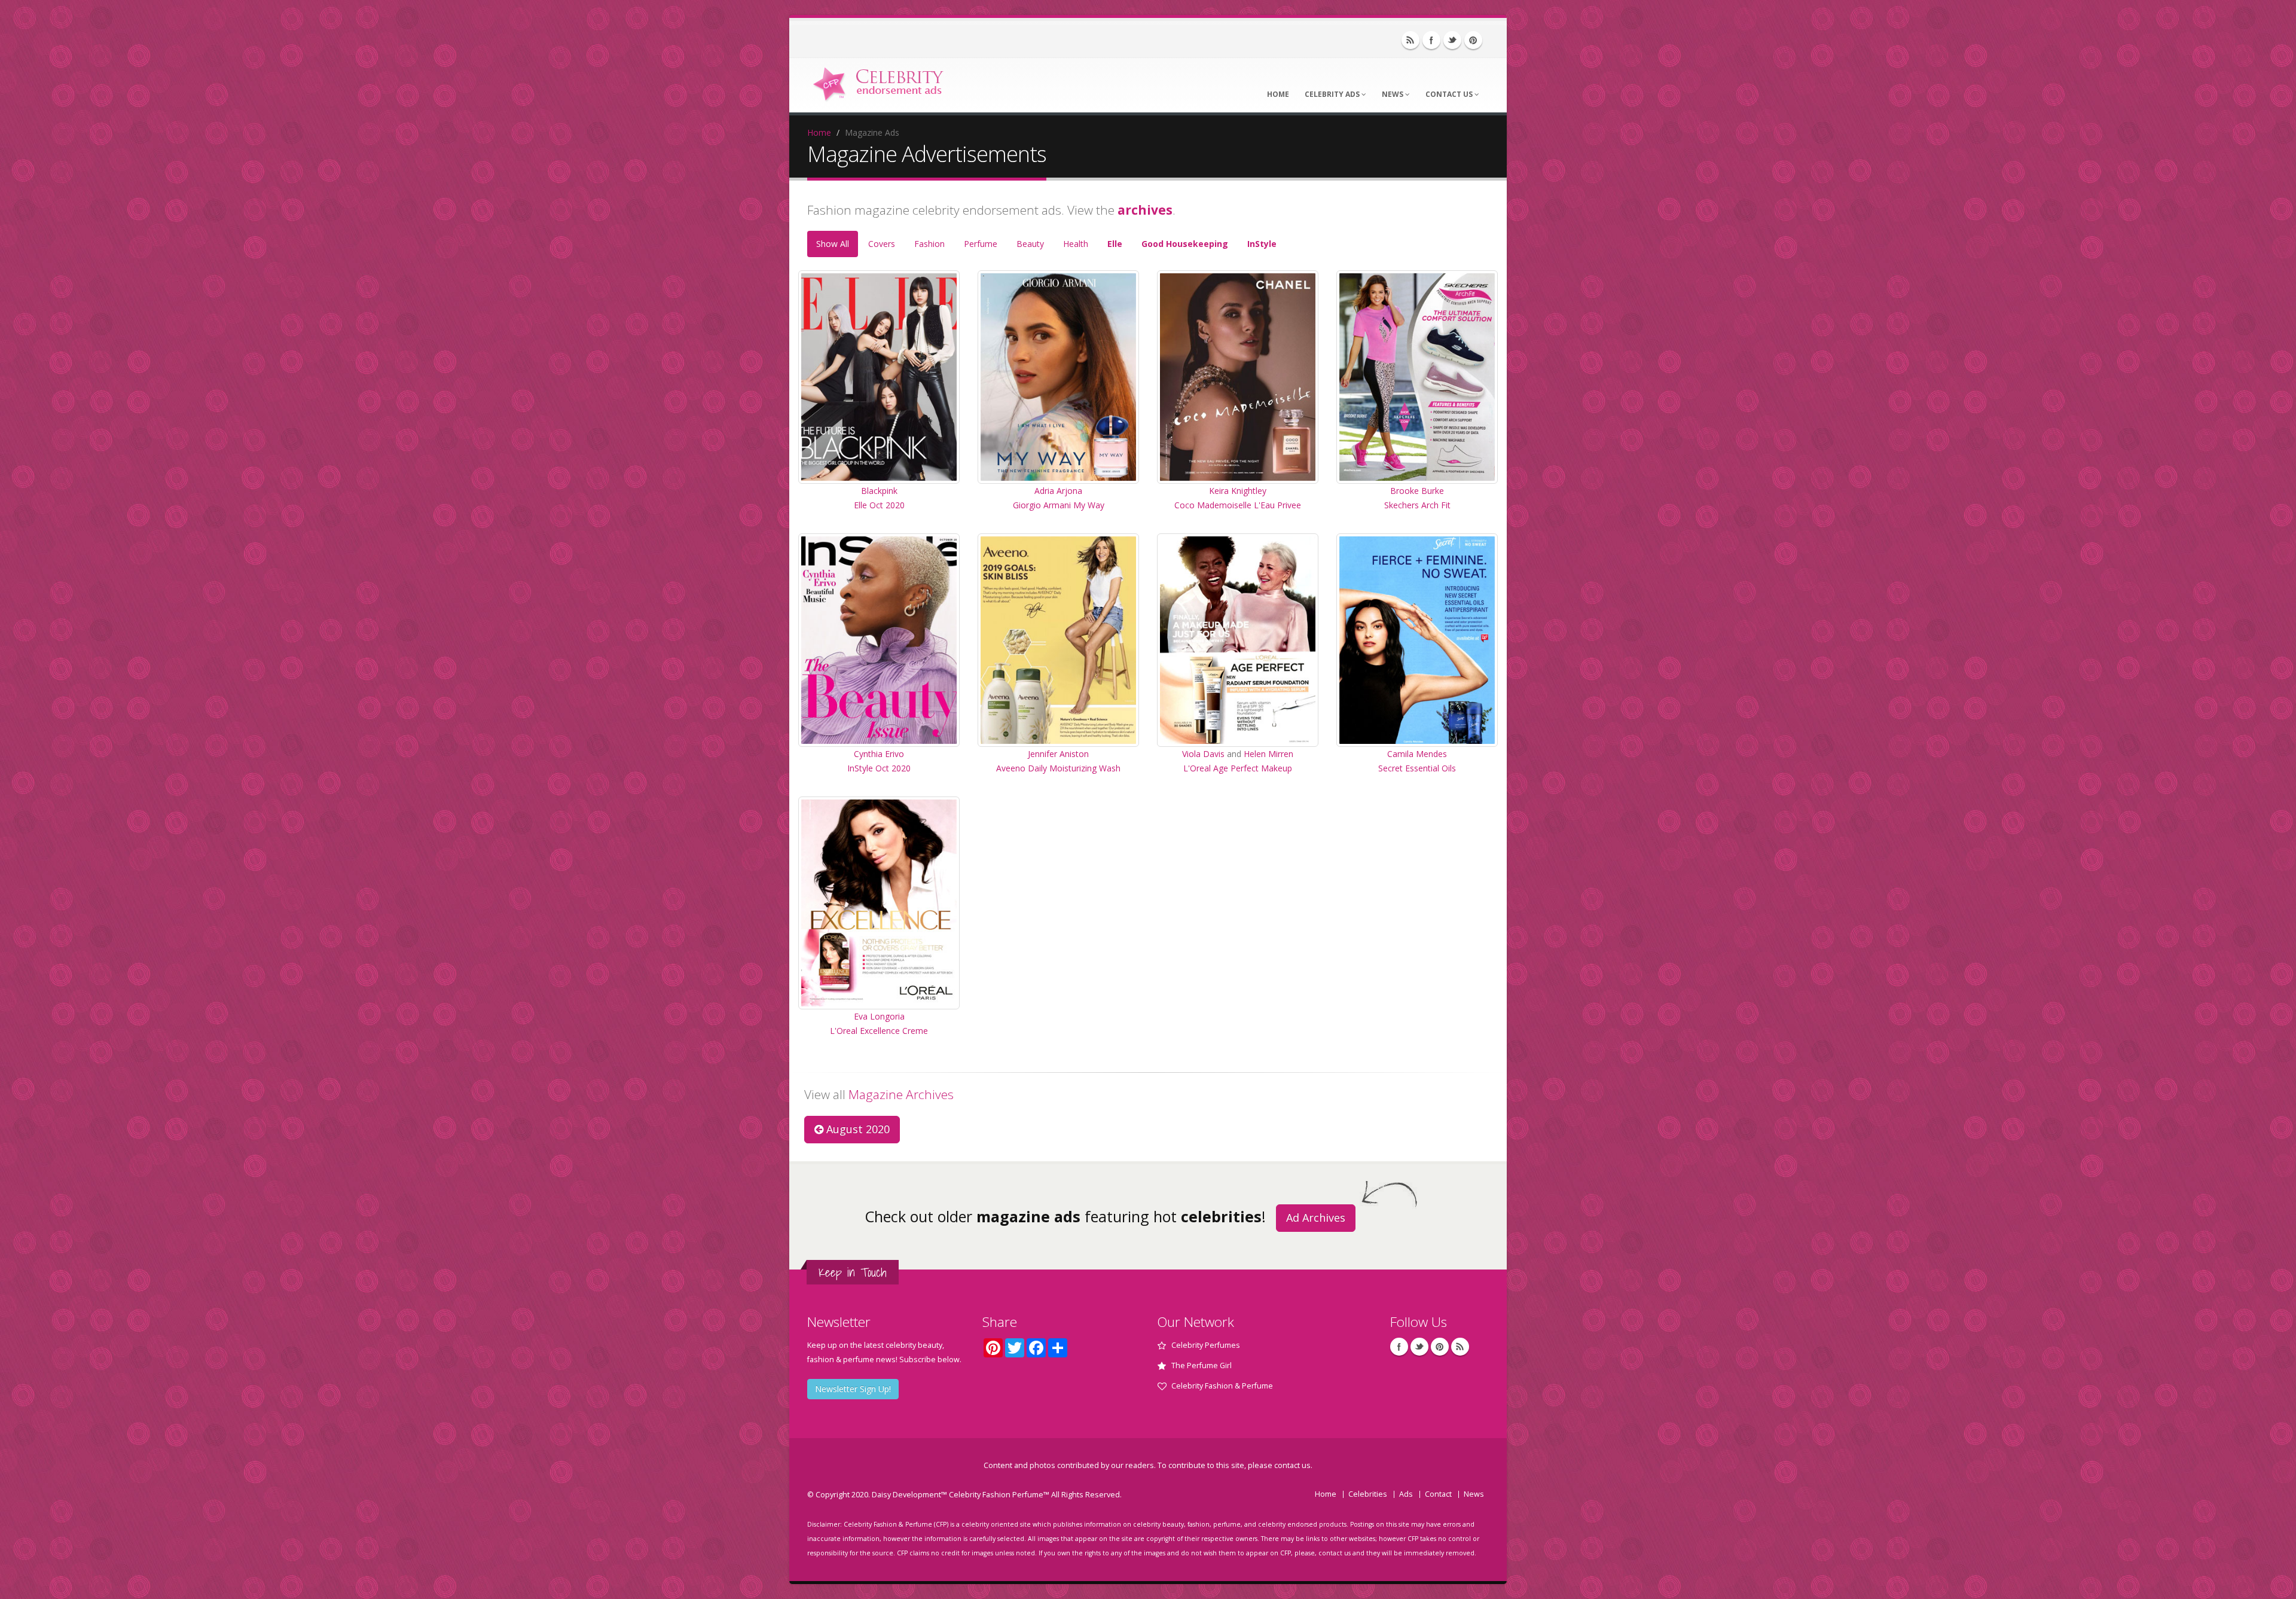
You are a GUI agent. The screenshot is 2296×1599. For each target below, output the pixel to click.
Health (1076, 244)
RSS (1410, 40)
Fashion (929, 244)
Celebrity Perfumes (1206, 1345)
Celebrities (1368, 1494)
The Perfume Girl (1202, 1365)
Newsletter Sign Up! (853, 1389)
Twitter (1452, 40)
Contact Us (1450, 94)
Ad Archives (1316, 1217)
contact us (1292, 1465)
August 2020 (857, 1129)
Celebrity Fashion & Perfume (1222, 1386)
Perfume (981, 244)
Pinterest (1473, 40)
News (1393, 94)
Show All (833, 244)
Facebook (1431, 40)
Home (1278, 94)
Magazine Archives (901, 1094)
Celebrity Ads (1333, 94)
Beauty (1030, 244)
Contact (1438, 1494)
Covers (882, 244)
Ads (1406, 1494)
